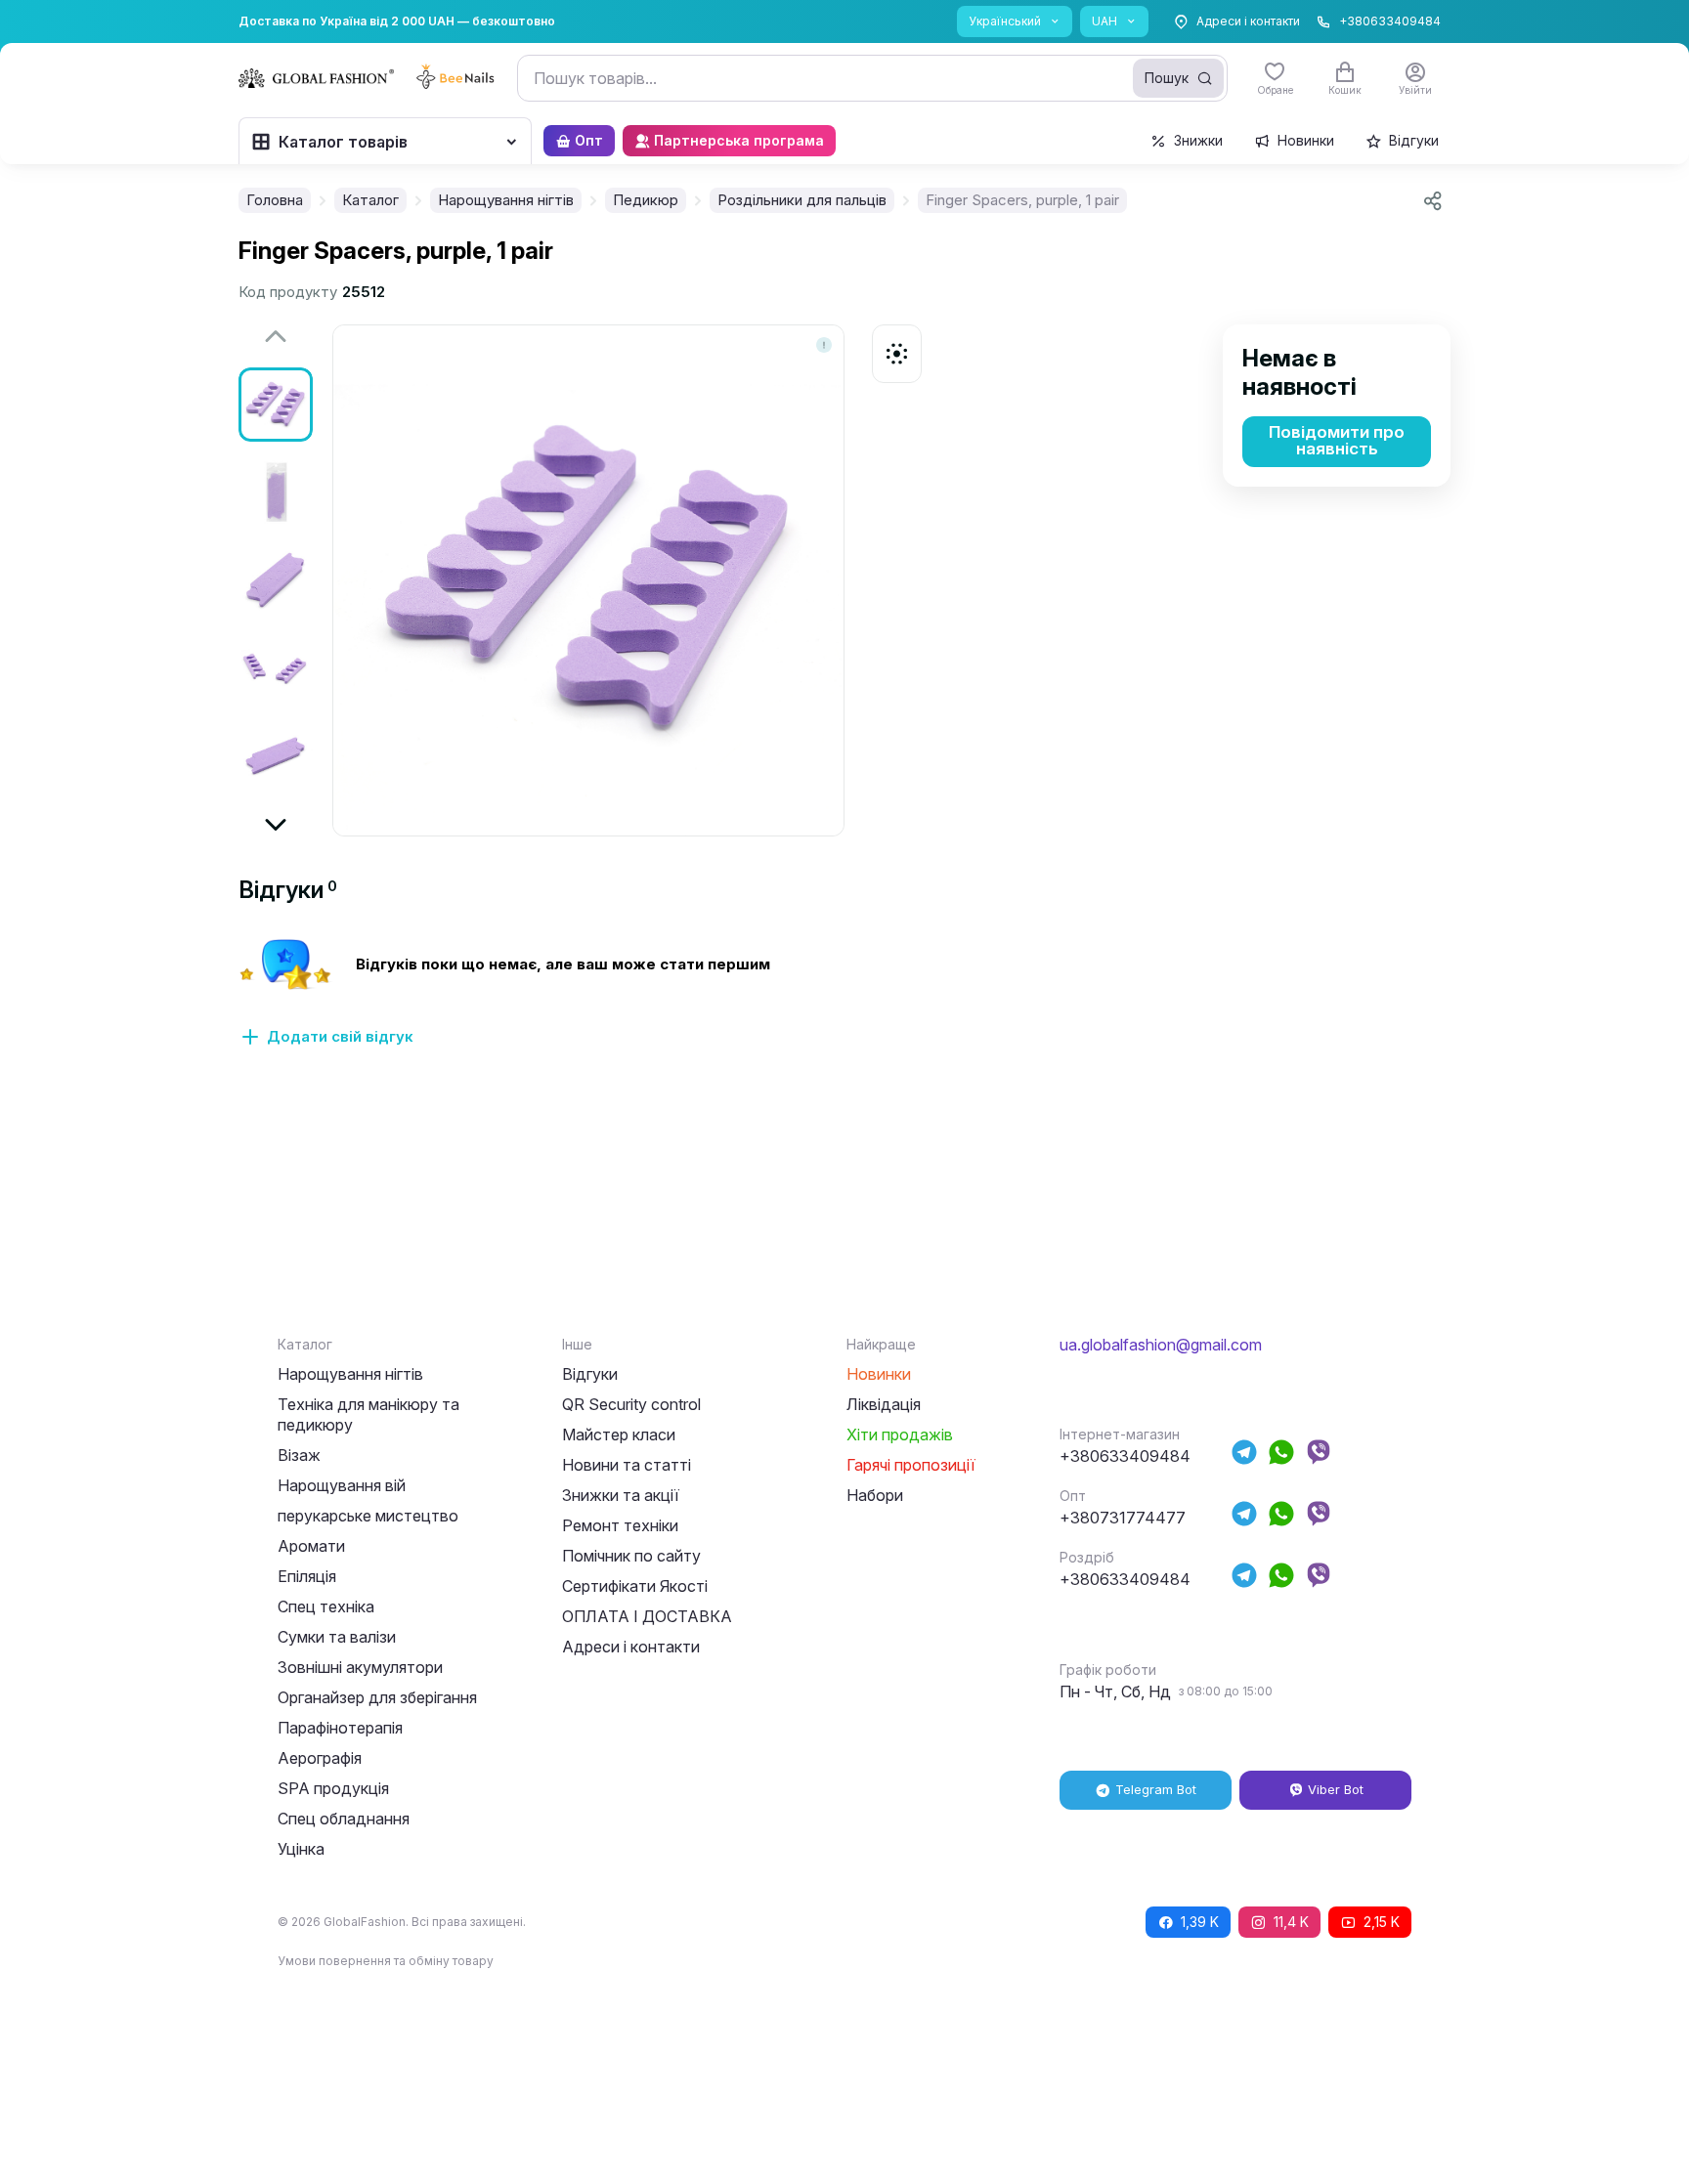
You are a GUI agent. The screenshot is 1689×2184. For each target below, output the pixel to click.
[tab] (288, 890)
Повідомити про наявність (1337, 440)
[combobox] (872, 78)
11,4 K (1291, 1922)
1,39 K (1200, 1922)
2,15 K (1382, 1922)
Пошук (1167, 78)
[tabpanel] (844, 1004)
